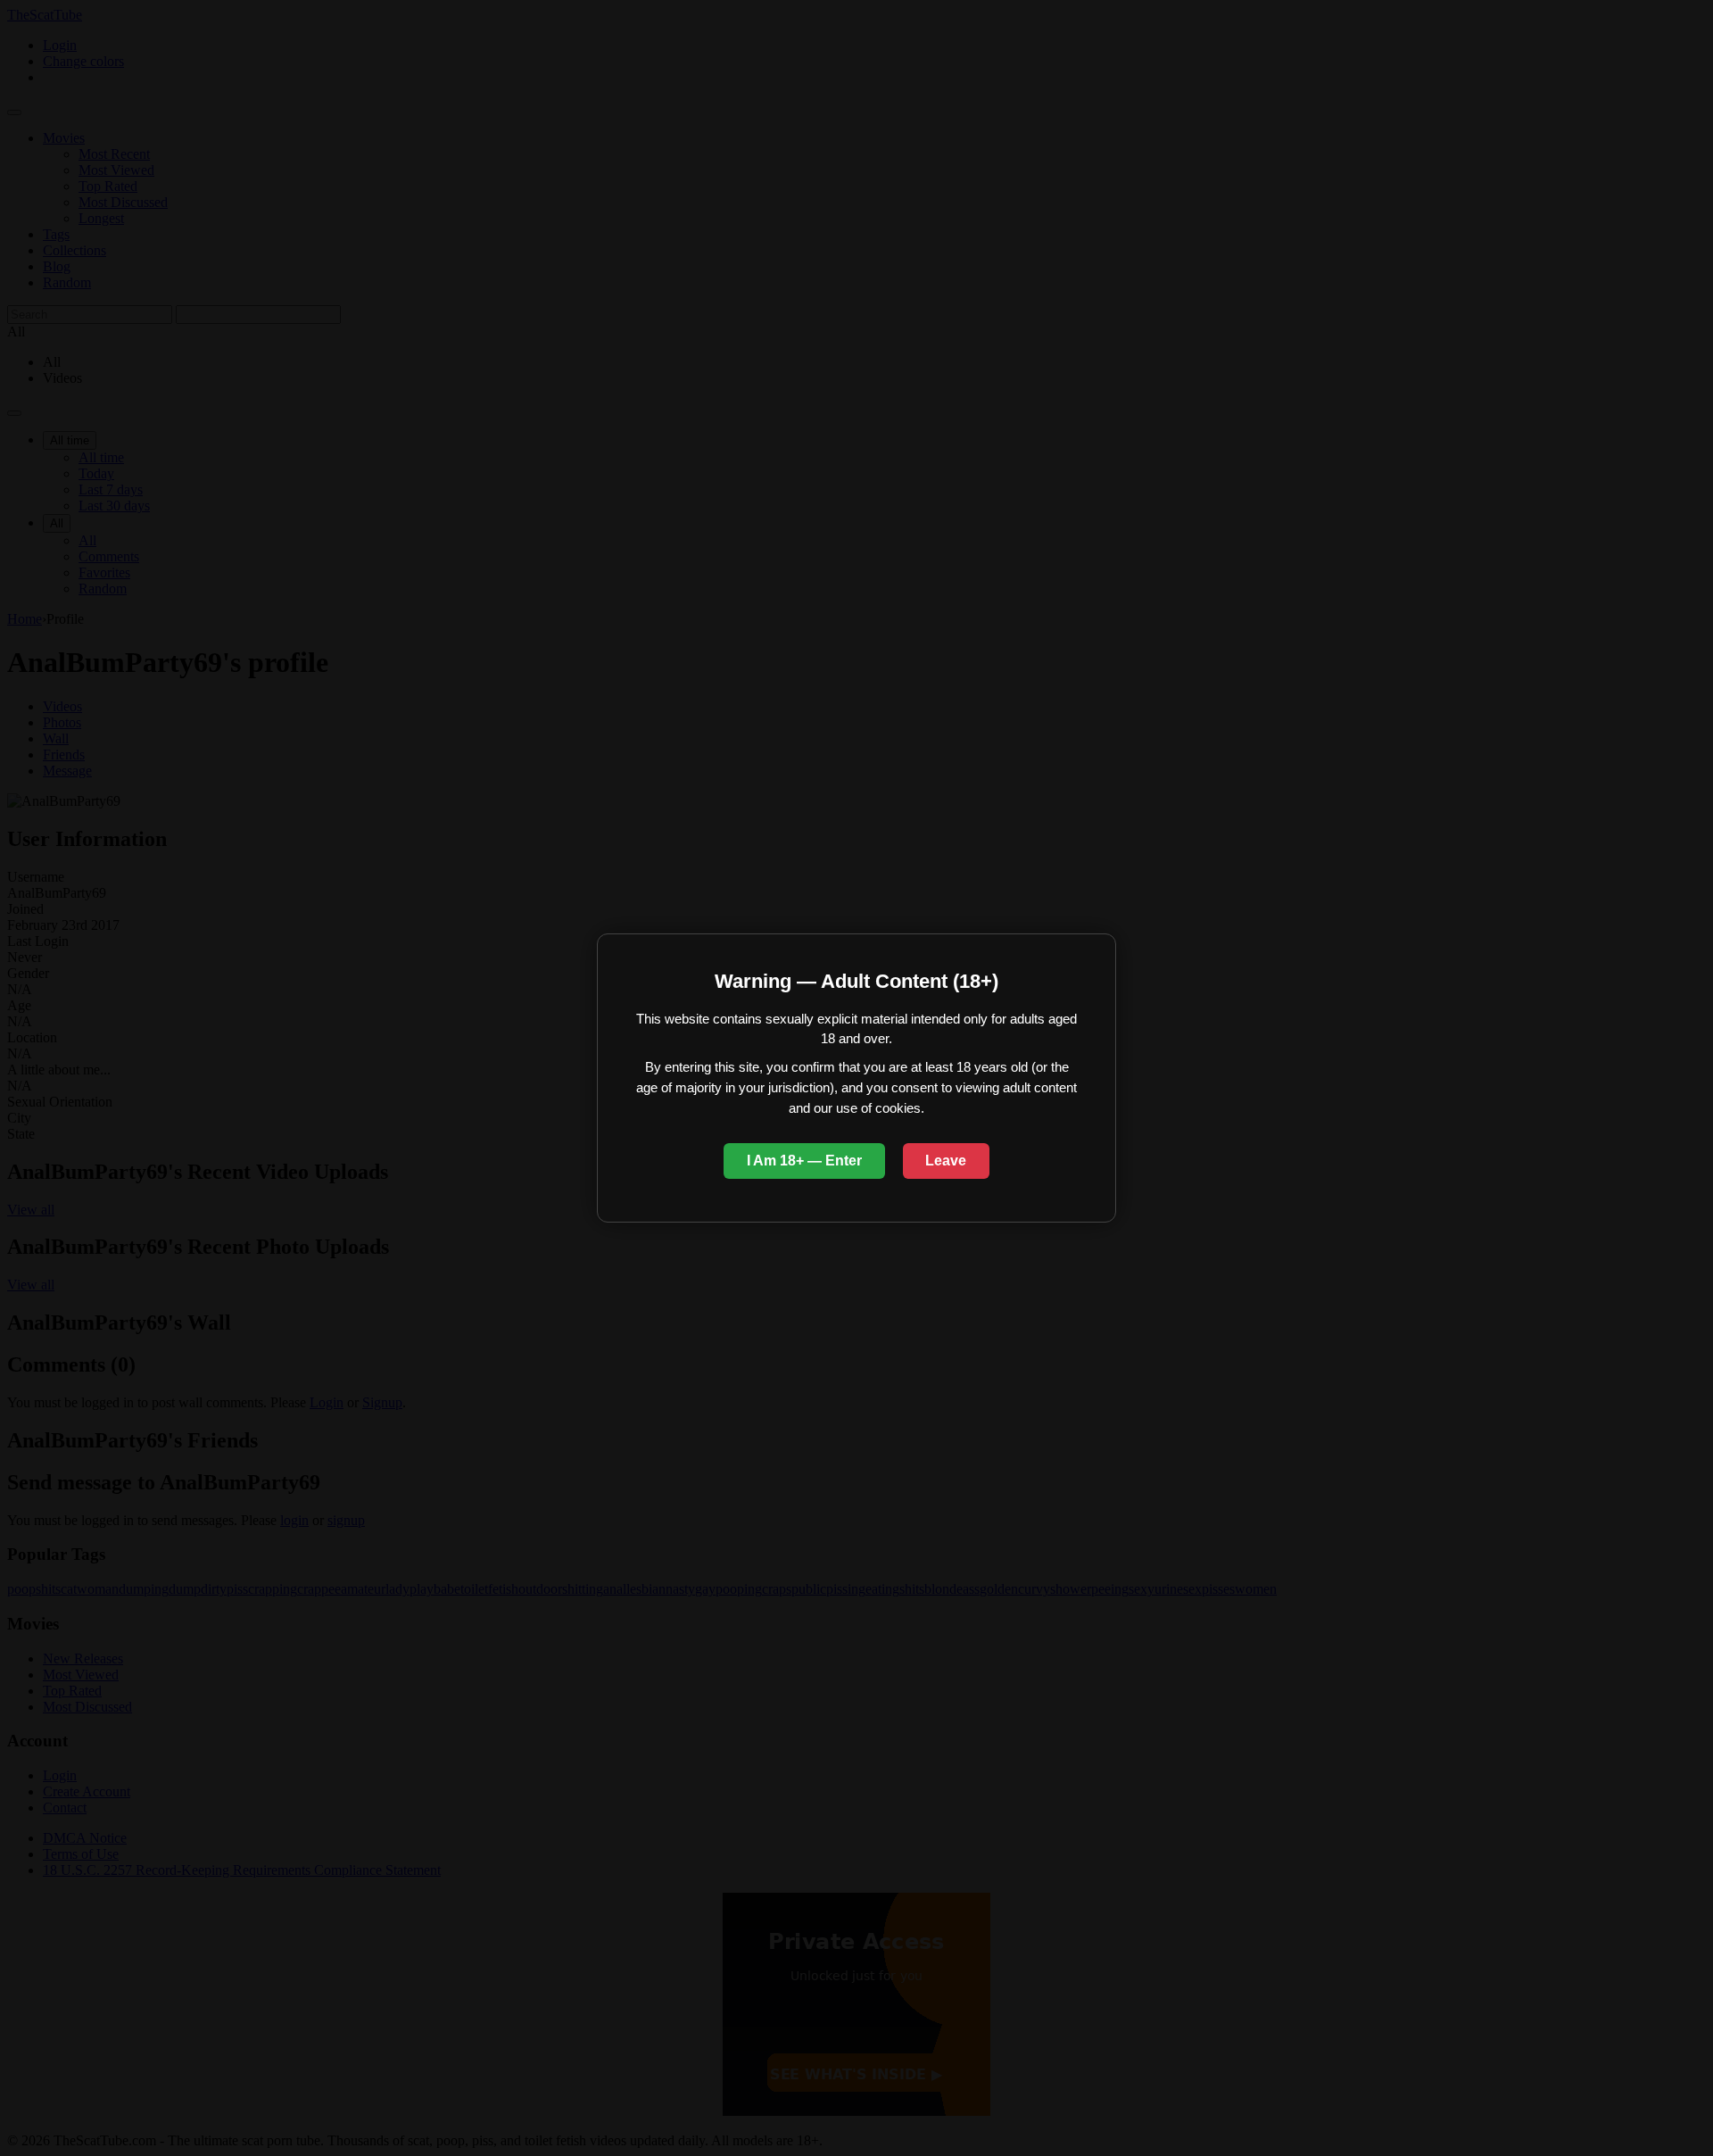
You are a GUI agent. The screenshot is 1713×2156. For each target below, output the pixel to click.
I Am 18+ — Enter (804, 1161)
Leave (946, 1161)
